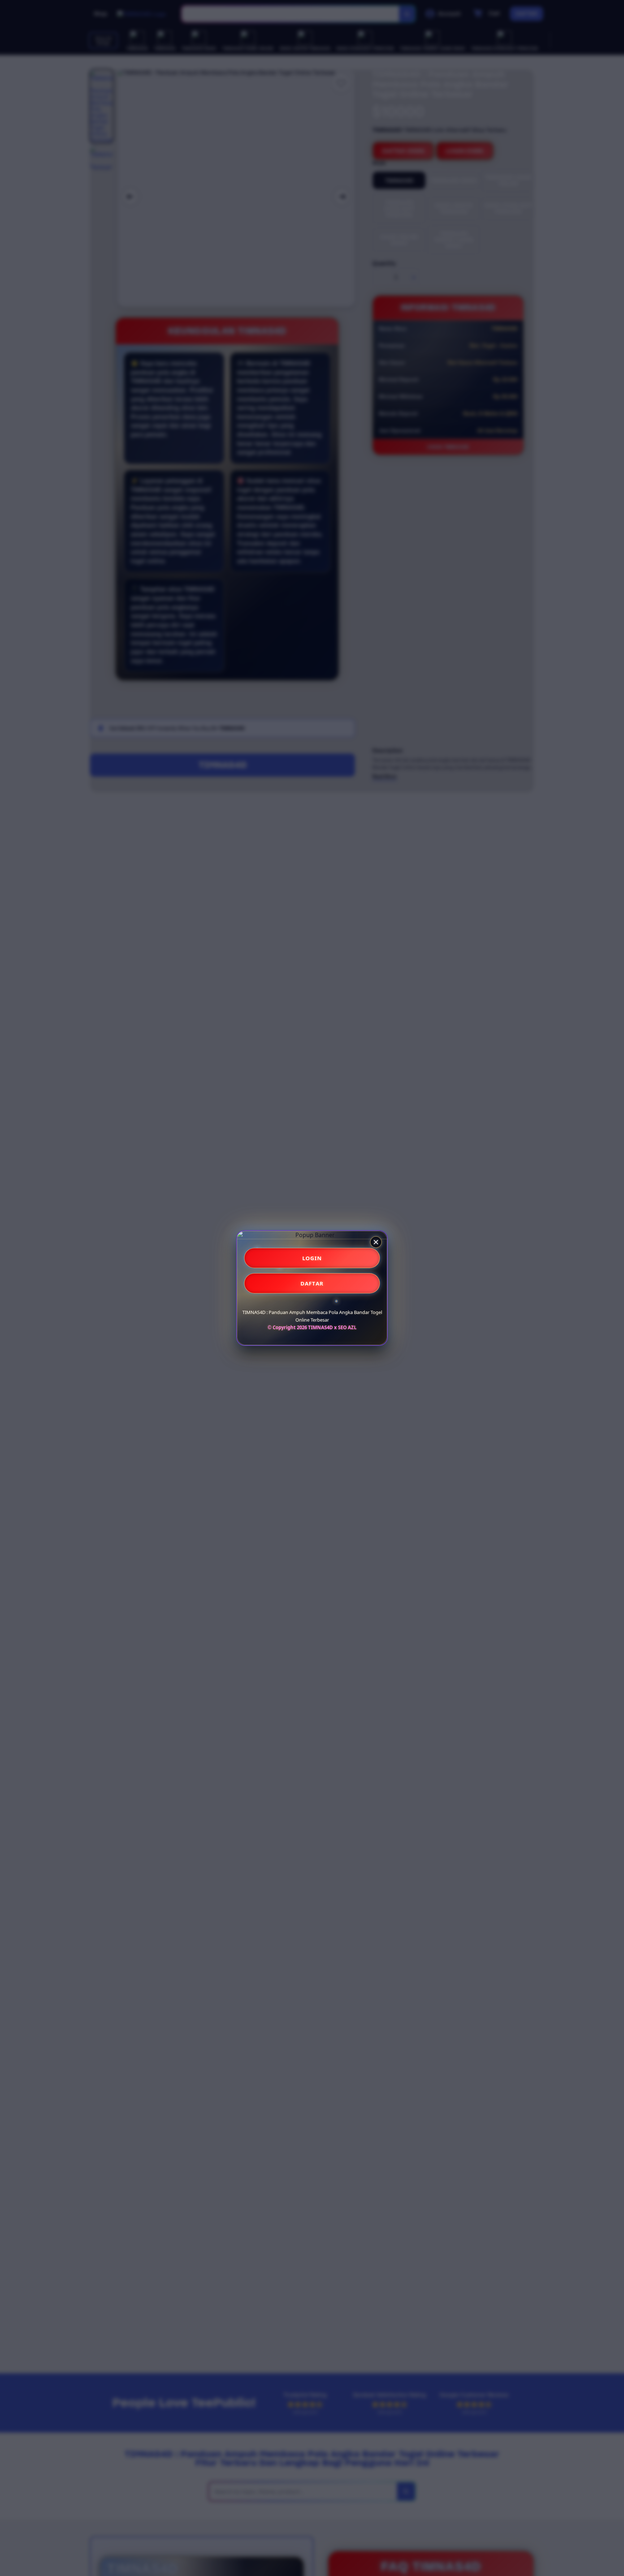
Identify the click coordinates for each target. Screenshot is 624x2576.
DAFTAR (312, 1283)
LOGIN (312, 1258)
